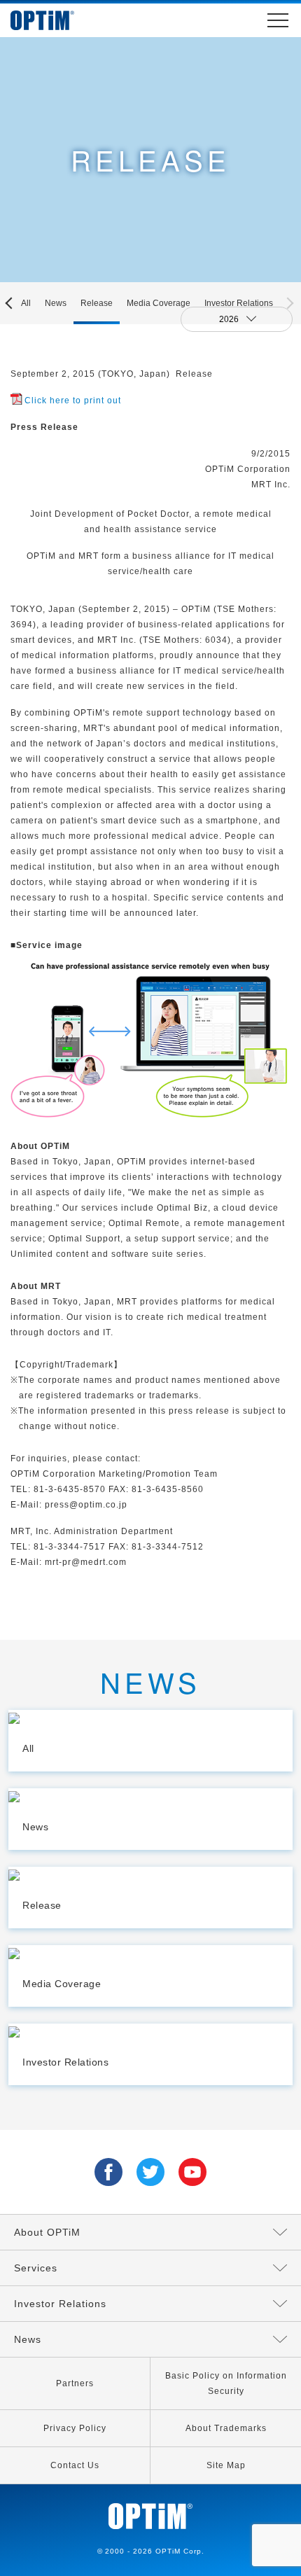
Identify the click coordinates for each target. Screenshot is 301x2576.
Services (36, 2268)
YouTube (192, 2172)
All (26, 303)
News (56, 303)
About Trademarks (226, 2428)
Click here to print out (73, 401)
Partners (75, 2383)
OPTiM (56, 20)
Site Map (226, 2465)
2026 (230, 319)
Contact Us (75, 2465)
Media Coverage (159, 303)
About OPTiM (47, 2232)
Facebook (108, 2172)
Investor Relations (239, 303)
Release (97, 303)
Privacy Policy (75, 2428)
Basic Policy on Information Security (226, 2383)
